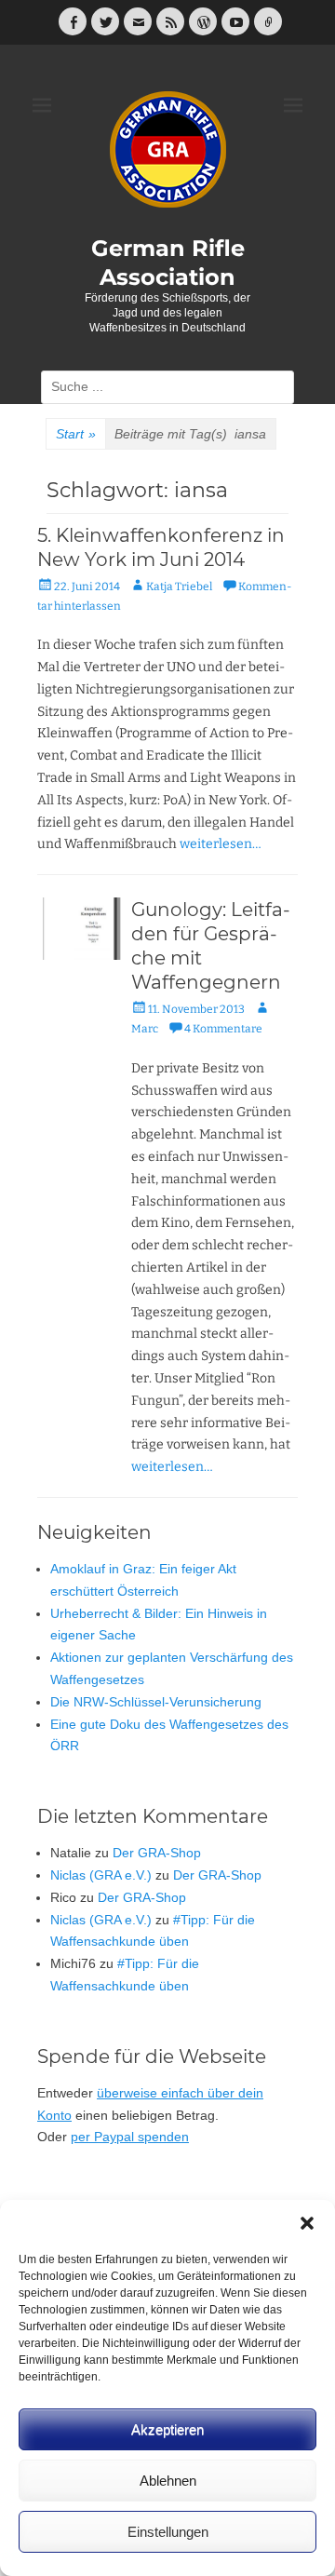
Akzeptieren (167, 2429)
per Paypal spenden (130, 2137)
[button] (307, 2223)
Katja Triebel (179, 587)
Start (76, 434)
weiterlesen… (221, 844)
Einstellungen (168, 2532)
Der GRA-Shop (157, 1853)
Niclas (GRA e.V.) (101, 1875)
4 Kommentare (223, 1029)
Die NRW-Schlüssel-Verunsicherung (156, 1702)
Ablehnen (168, 2481)
